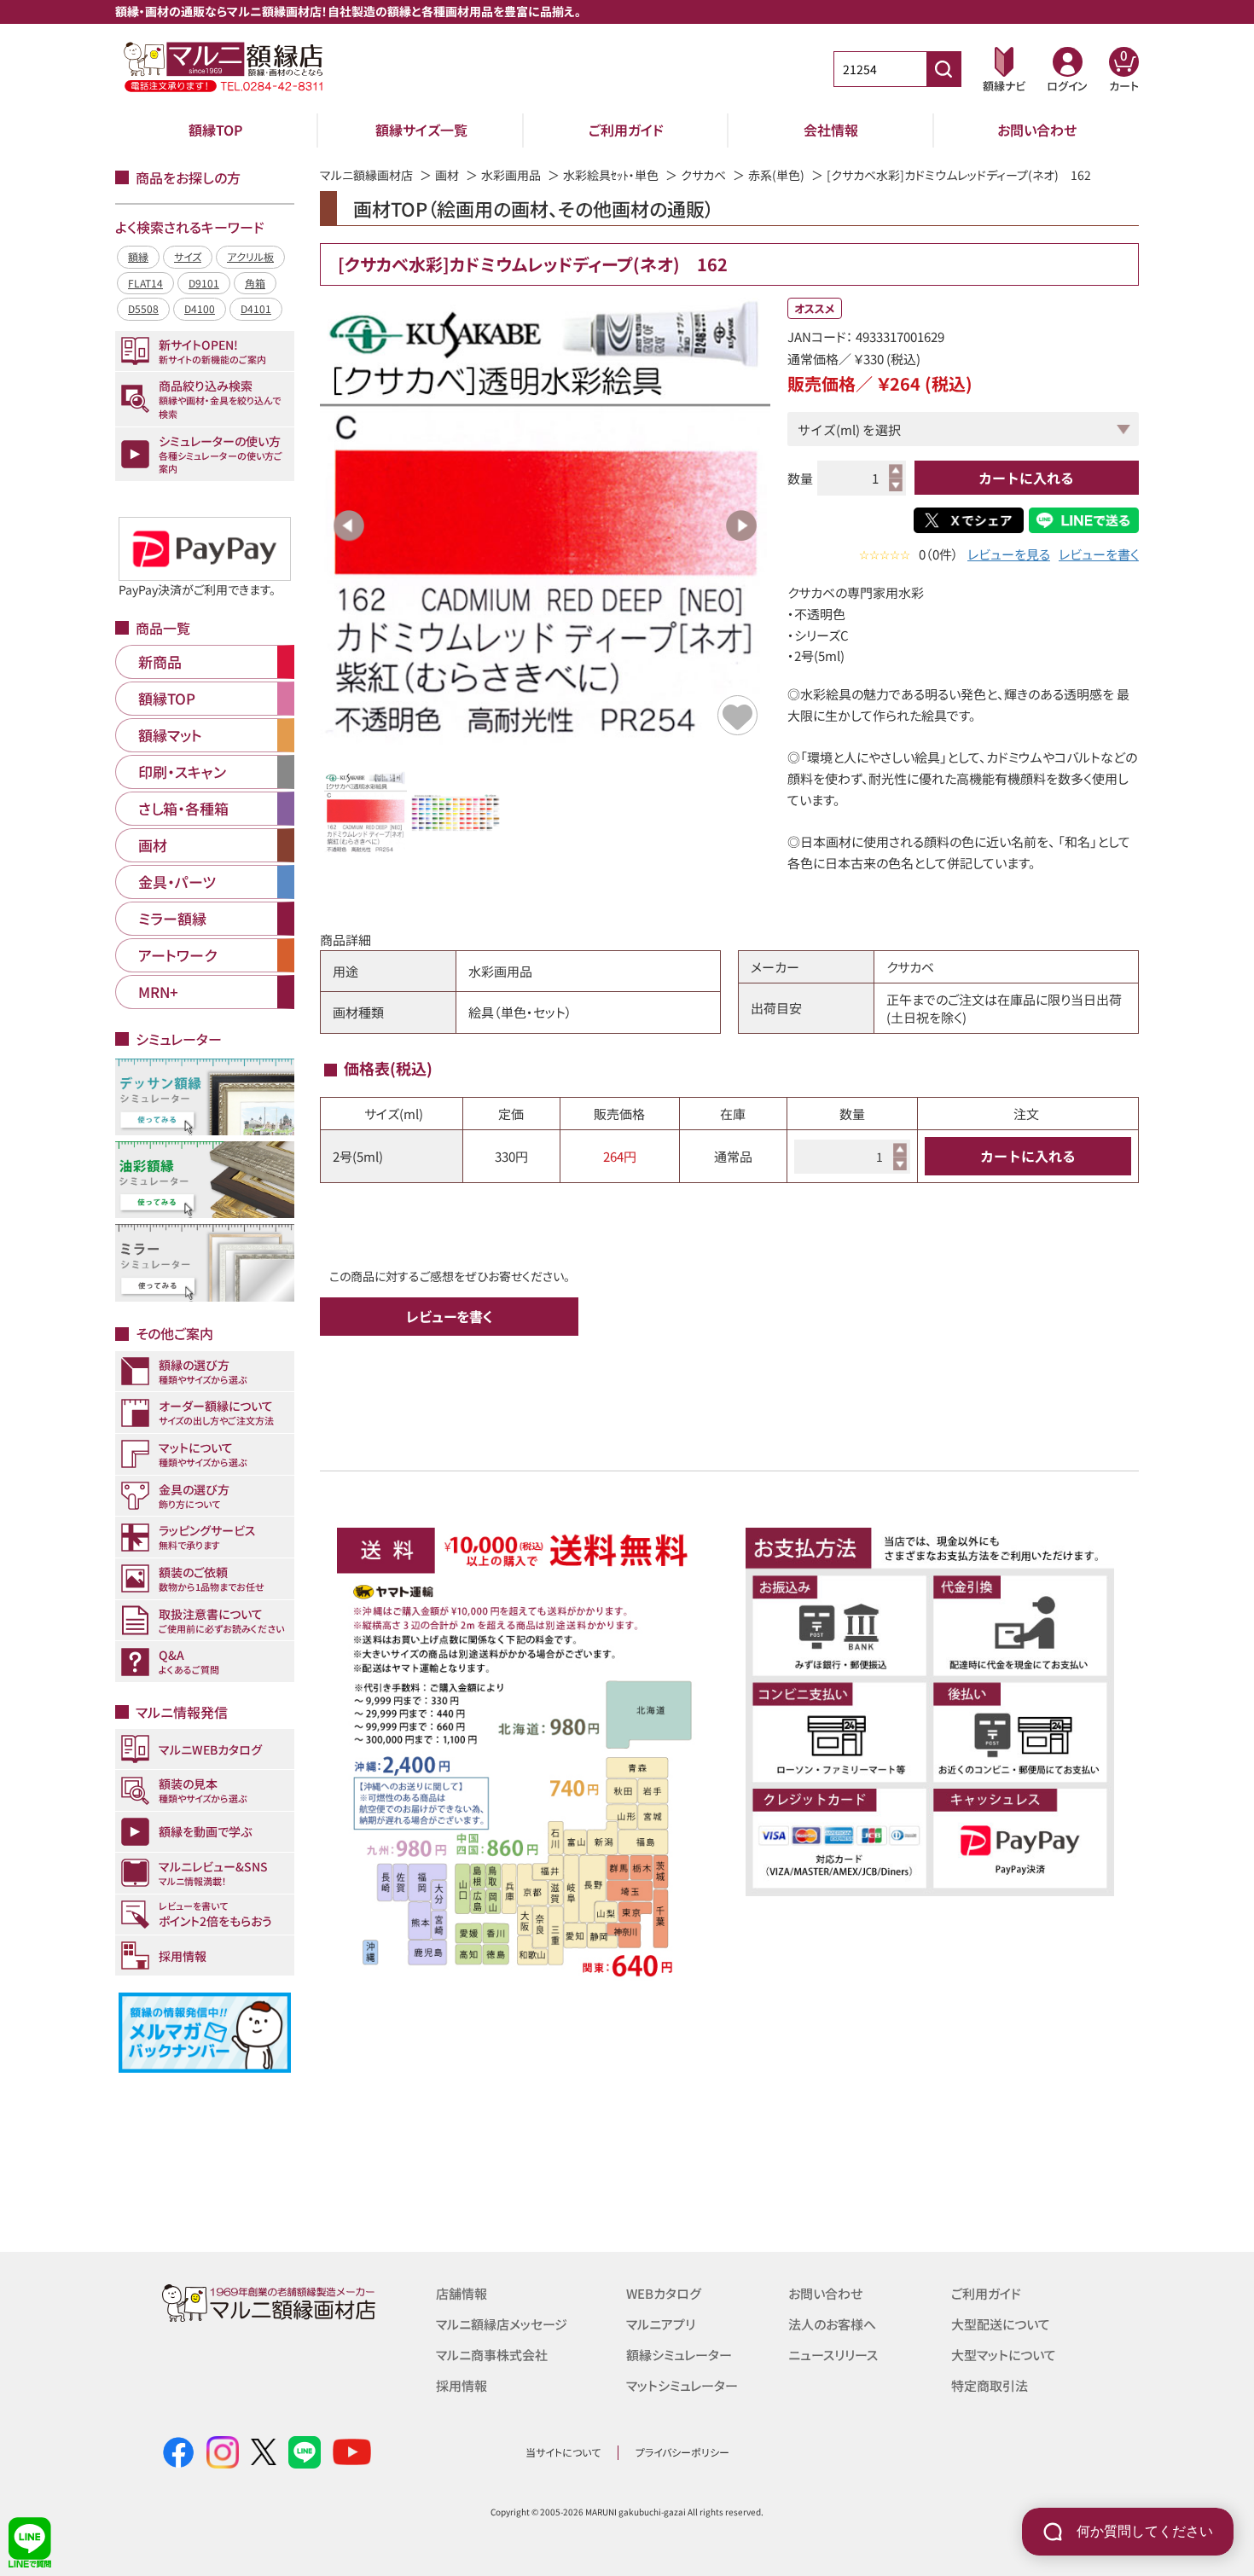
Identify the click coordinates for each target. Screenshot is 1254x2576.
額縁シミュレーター (679, 2355)
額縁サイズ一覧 (421, 130)
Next (741, 525)
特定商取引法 (990, 2385)
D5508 (143, 308)
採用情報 (462, 2385)
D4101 (256, 308)
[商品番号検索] (943, 69)
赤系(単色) (776, 175)
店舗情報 (462, 2293)
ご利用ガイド (626, 130)
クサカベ (703, 175)
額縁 (138, 256)
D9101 (204, 283)
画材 (447, 175)
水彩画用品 (511, 175)
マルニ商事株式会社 (492, 2355)
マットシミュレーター (682, 2385)
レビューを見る (1009, 554)
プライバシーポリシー (682, 2452)
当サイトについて (563, 2452)
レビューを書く (1099, 554)
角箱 (255, 283)
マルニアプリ (661, 2324)
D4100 (200, 308)
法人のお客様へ (832, 2324)
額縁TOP (216, 130)
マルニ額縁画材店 (366, 175)
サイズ (188, 256)
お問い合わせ (1037, 130)
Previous (349, 525)
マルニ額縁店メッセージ (502, 2324)
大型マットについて (1004, 2355)
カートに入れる (1026, 478)
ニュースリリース (833, 2355)
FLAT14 (145, 283)
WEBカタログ (664, 2293)
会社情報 (831, 130)
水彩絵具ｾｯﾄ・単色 (611, 175)
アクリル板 (250, 256)
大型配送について (1001, 2324)
